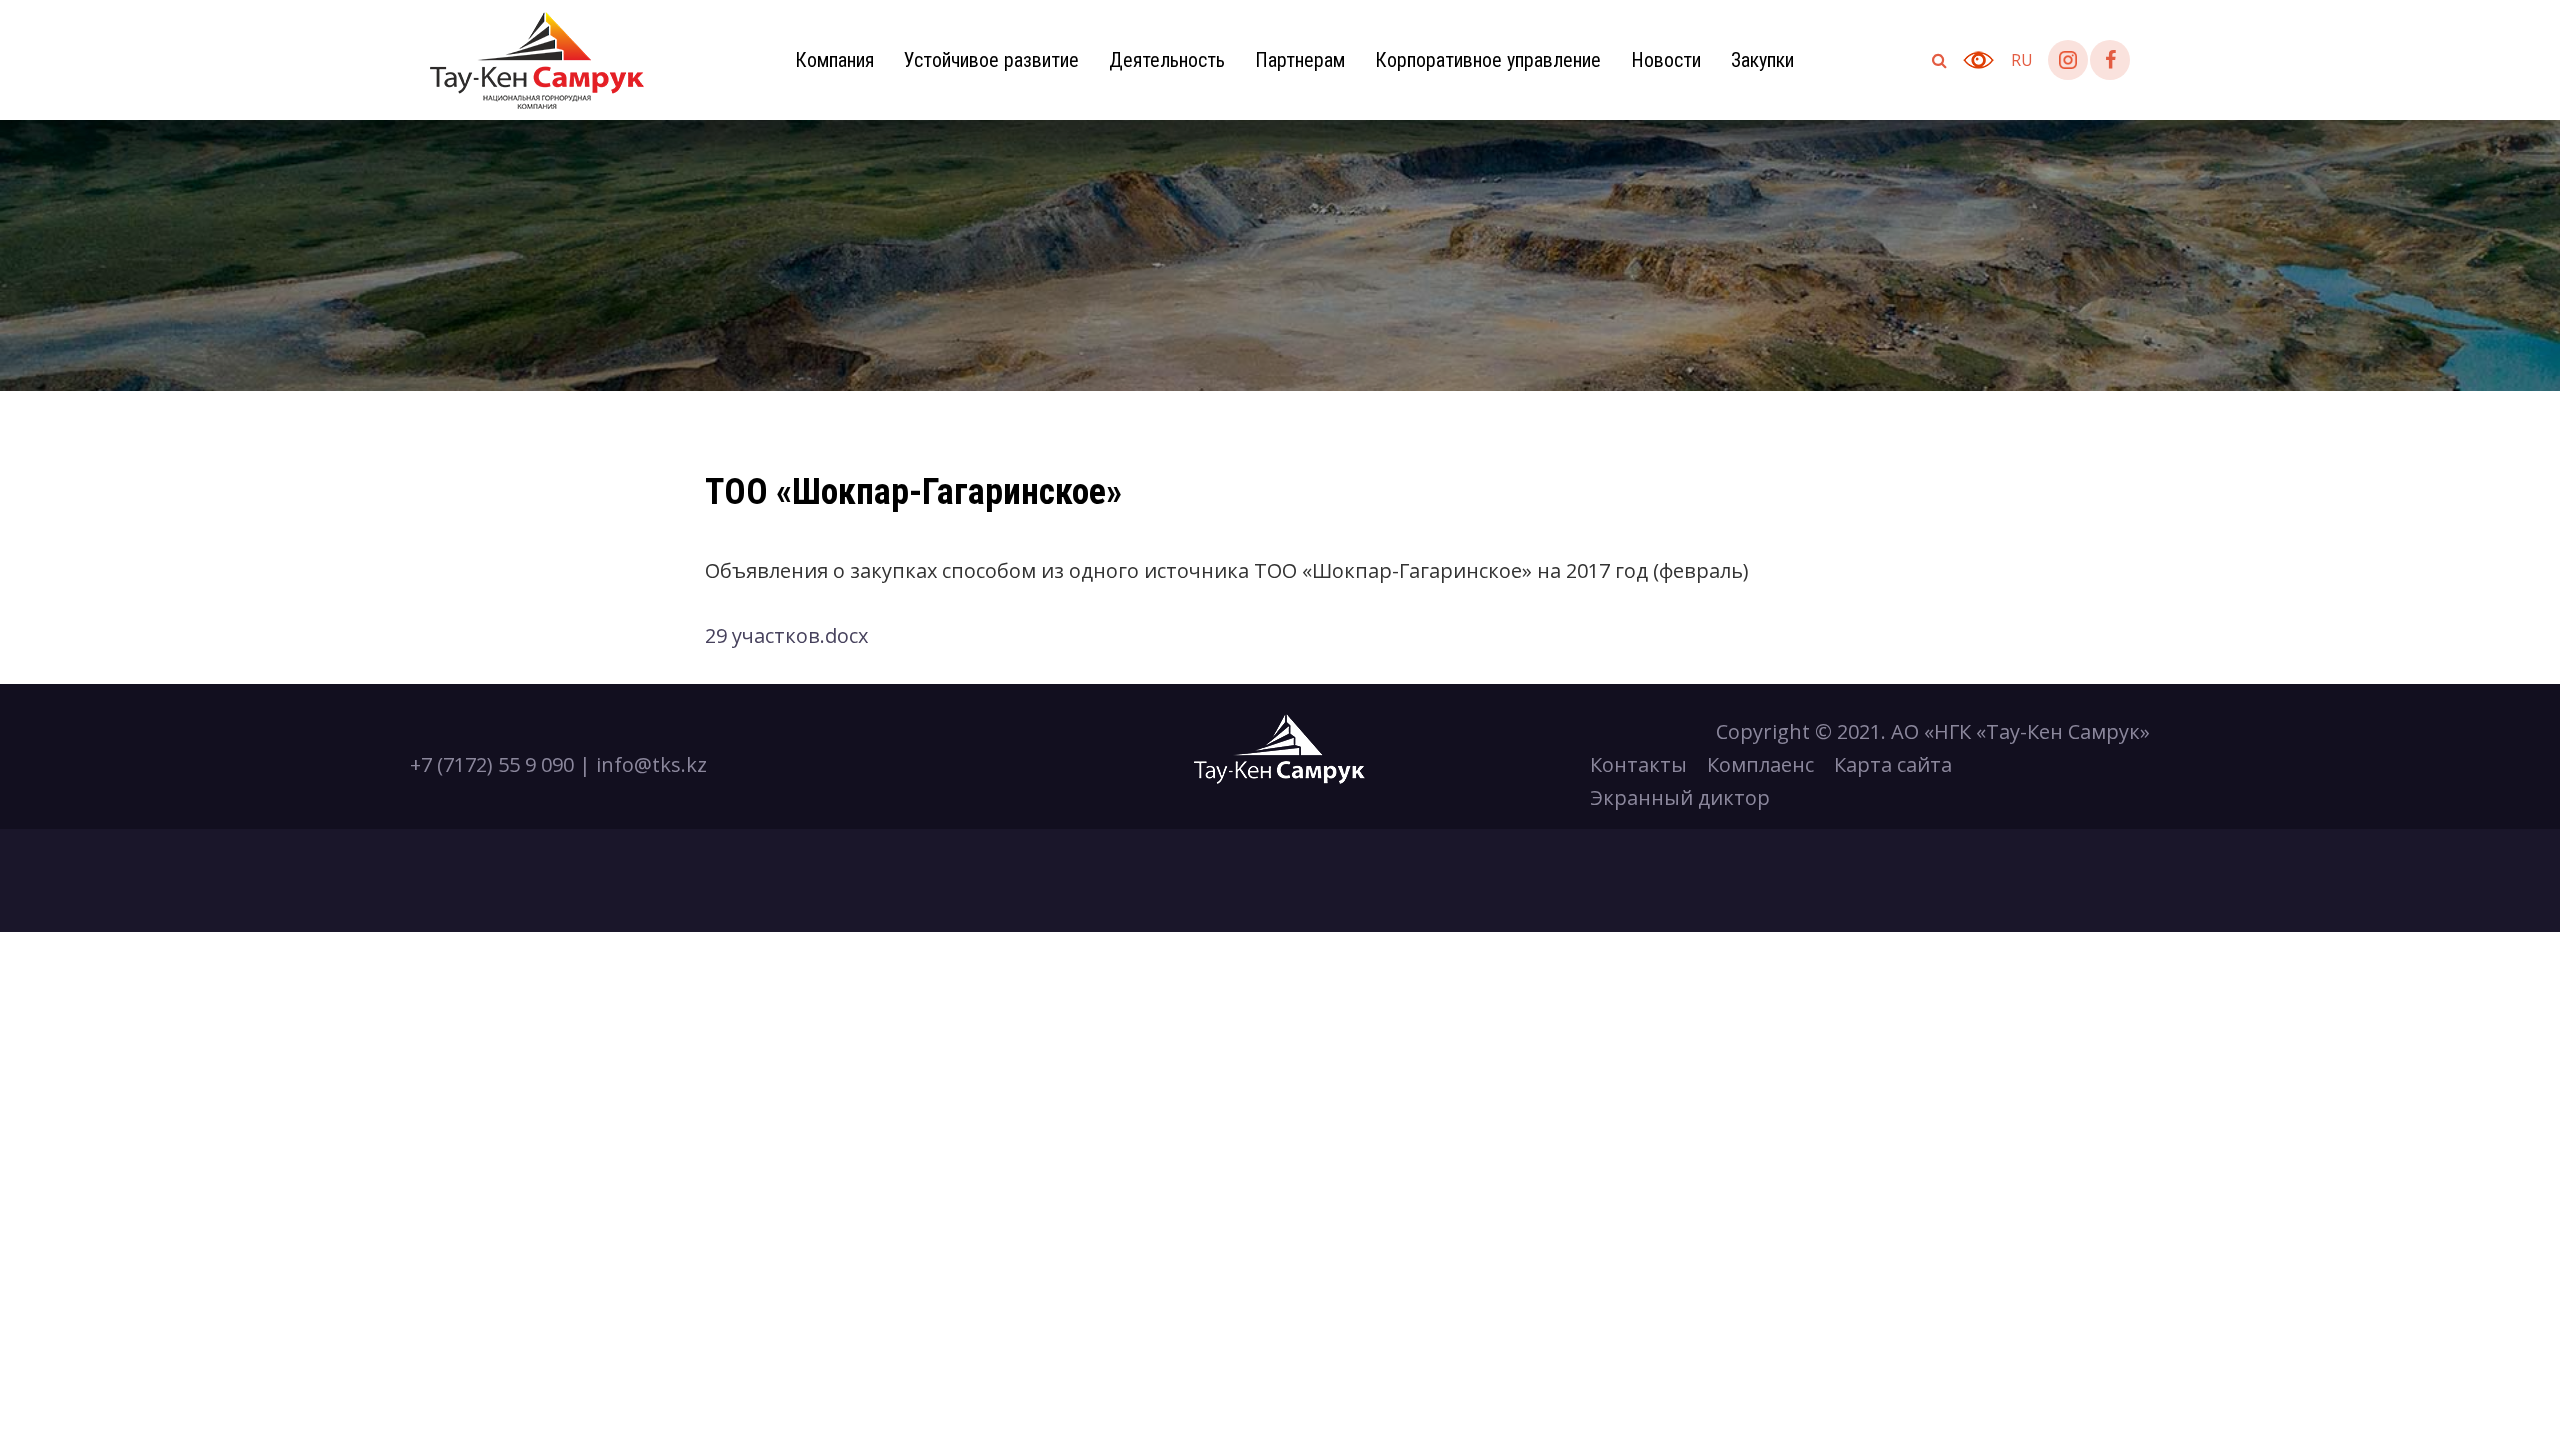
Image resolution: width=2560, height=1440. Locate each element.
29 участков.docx (786, 635)
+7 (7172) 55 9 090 (492, 764)
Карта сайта (1893, 764)
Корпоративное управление (1488, 60)
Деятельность (1167, 60)
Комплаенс (1760, 764)
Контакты (1638, 764)
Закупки (1762, 60)
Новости (1666, 60)
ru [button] (2022, 60)
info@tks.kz (651, 764)
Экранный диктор (1680, 797)
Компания (834, 60)
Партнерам (1300, 60)
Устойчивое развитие (991, 60)
